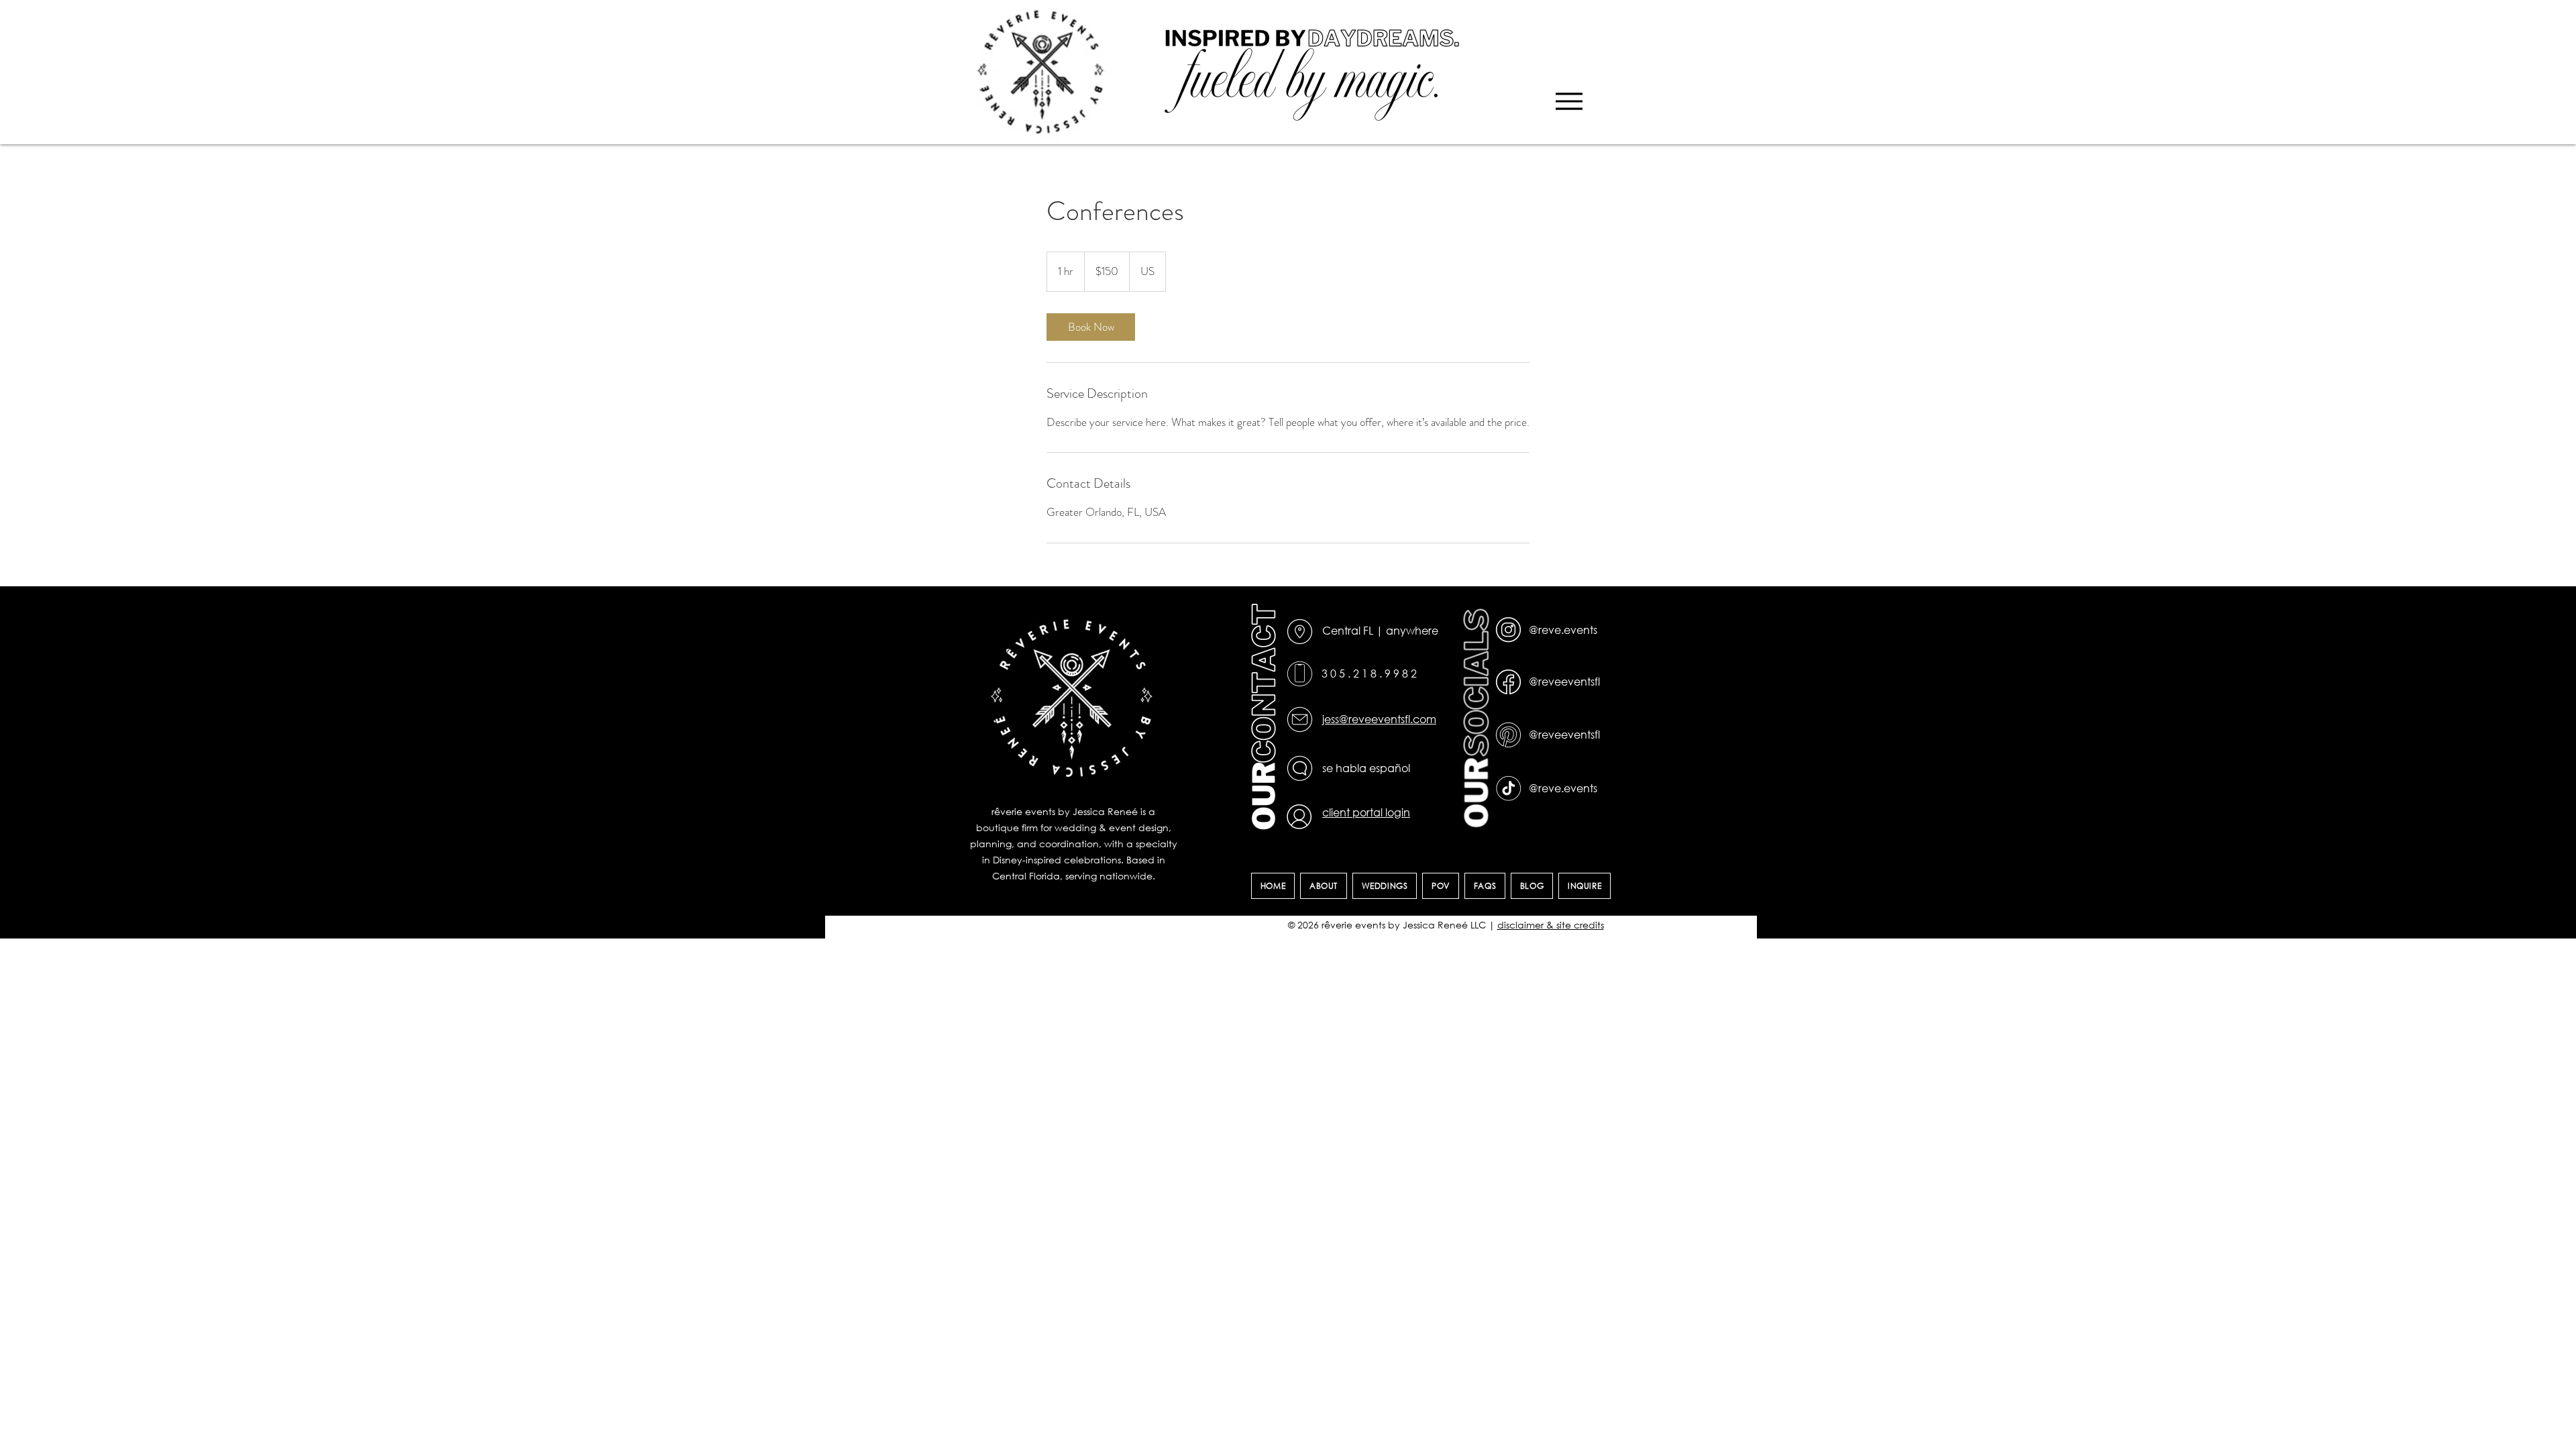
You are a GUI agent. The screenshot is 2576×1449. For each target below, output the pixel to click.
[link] (1091, 327)
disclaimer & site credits (1551, 925)
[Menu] (1569, 101)
